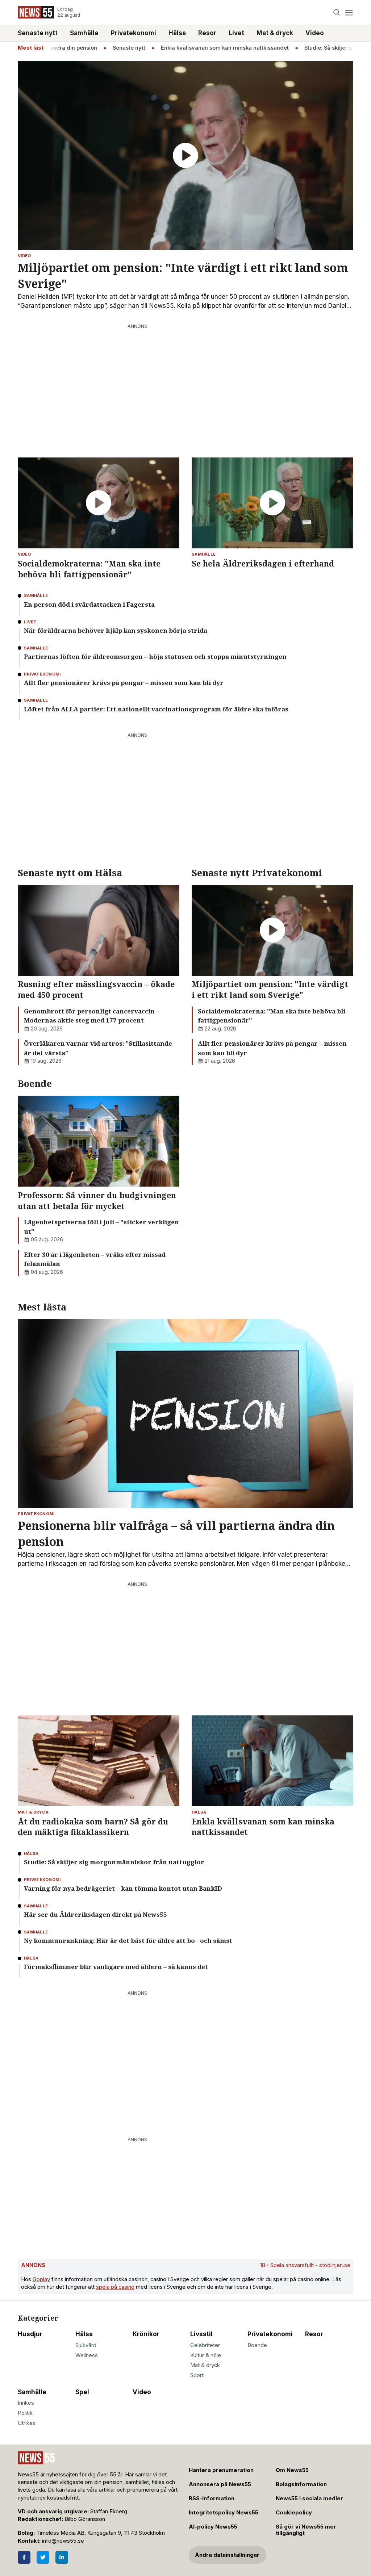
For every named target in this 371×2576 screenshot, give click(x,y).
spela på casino (115, 2287)
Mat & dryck (275, 33)
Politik (25, 2413)
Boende (257, 2345)
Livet (236, 33)
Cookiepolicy (294, 2513)
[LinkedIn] (62, 2557)
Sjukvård (86, 2345)
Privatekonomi (134, 33)
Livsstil (201, 2334)
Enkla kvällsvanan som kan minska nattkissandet (198, 48)
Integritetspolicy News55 (224, 2513)
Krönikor (146, 2334)
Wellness (87, 2355)
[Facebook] (24, 2557)
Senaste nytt (38, 33)
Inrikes (26, 2403)
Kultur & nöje (206, 2355)
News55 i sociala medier (309, 2498)
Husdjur (30, 2334)
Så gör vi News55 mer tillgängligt (306, 2530)
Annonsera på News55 (220, 2484)
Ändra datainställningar (227, 2555)
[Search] (337, 12)
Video (315, 33)
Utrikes (27, 2423)
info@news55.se (63, 2541)
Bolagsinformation (301, 2484)
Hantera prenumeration (221, 2470)
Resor (207, 33)
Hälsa (177, 33)
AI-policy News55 (213, 2527)
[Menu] (349, 12)
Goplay (41, 2279)
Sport (197, 2375)
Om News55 (292, 2470)
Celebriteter (205, 2345)
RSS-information (212, 2498)
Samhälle (84, 33)
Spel (82, 2392)
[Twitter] (43, 2557)
